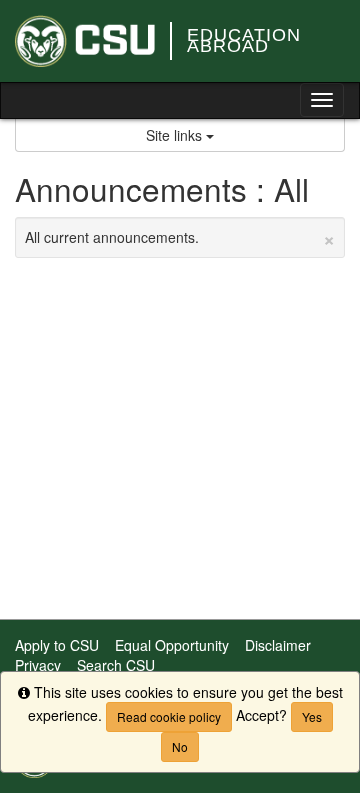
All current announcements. (180, 237)
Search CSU (116, 665)
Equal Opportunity (172, 645)
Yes (312, 716)
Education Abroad (244, 40)
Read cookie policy (169, 716)
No (180, 746)
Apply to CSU (57, 645)
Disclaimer (278, 645)
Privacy (38, 665)
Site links (176, 135)
